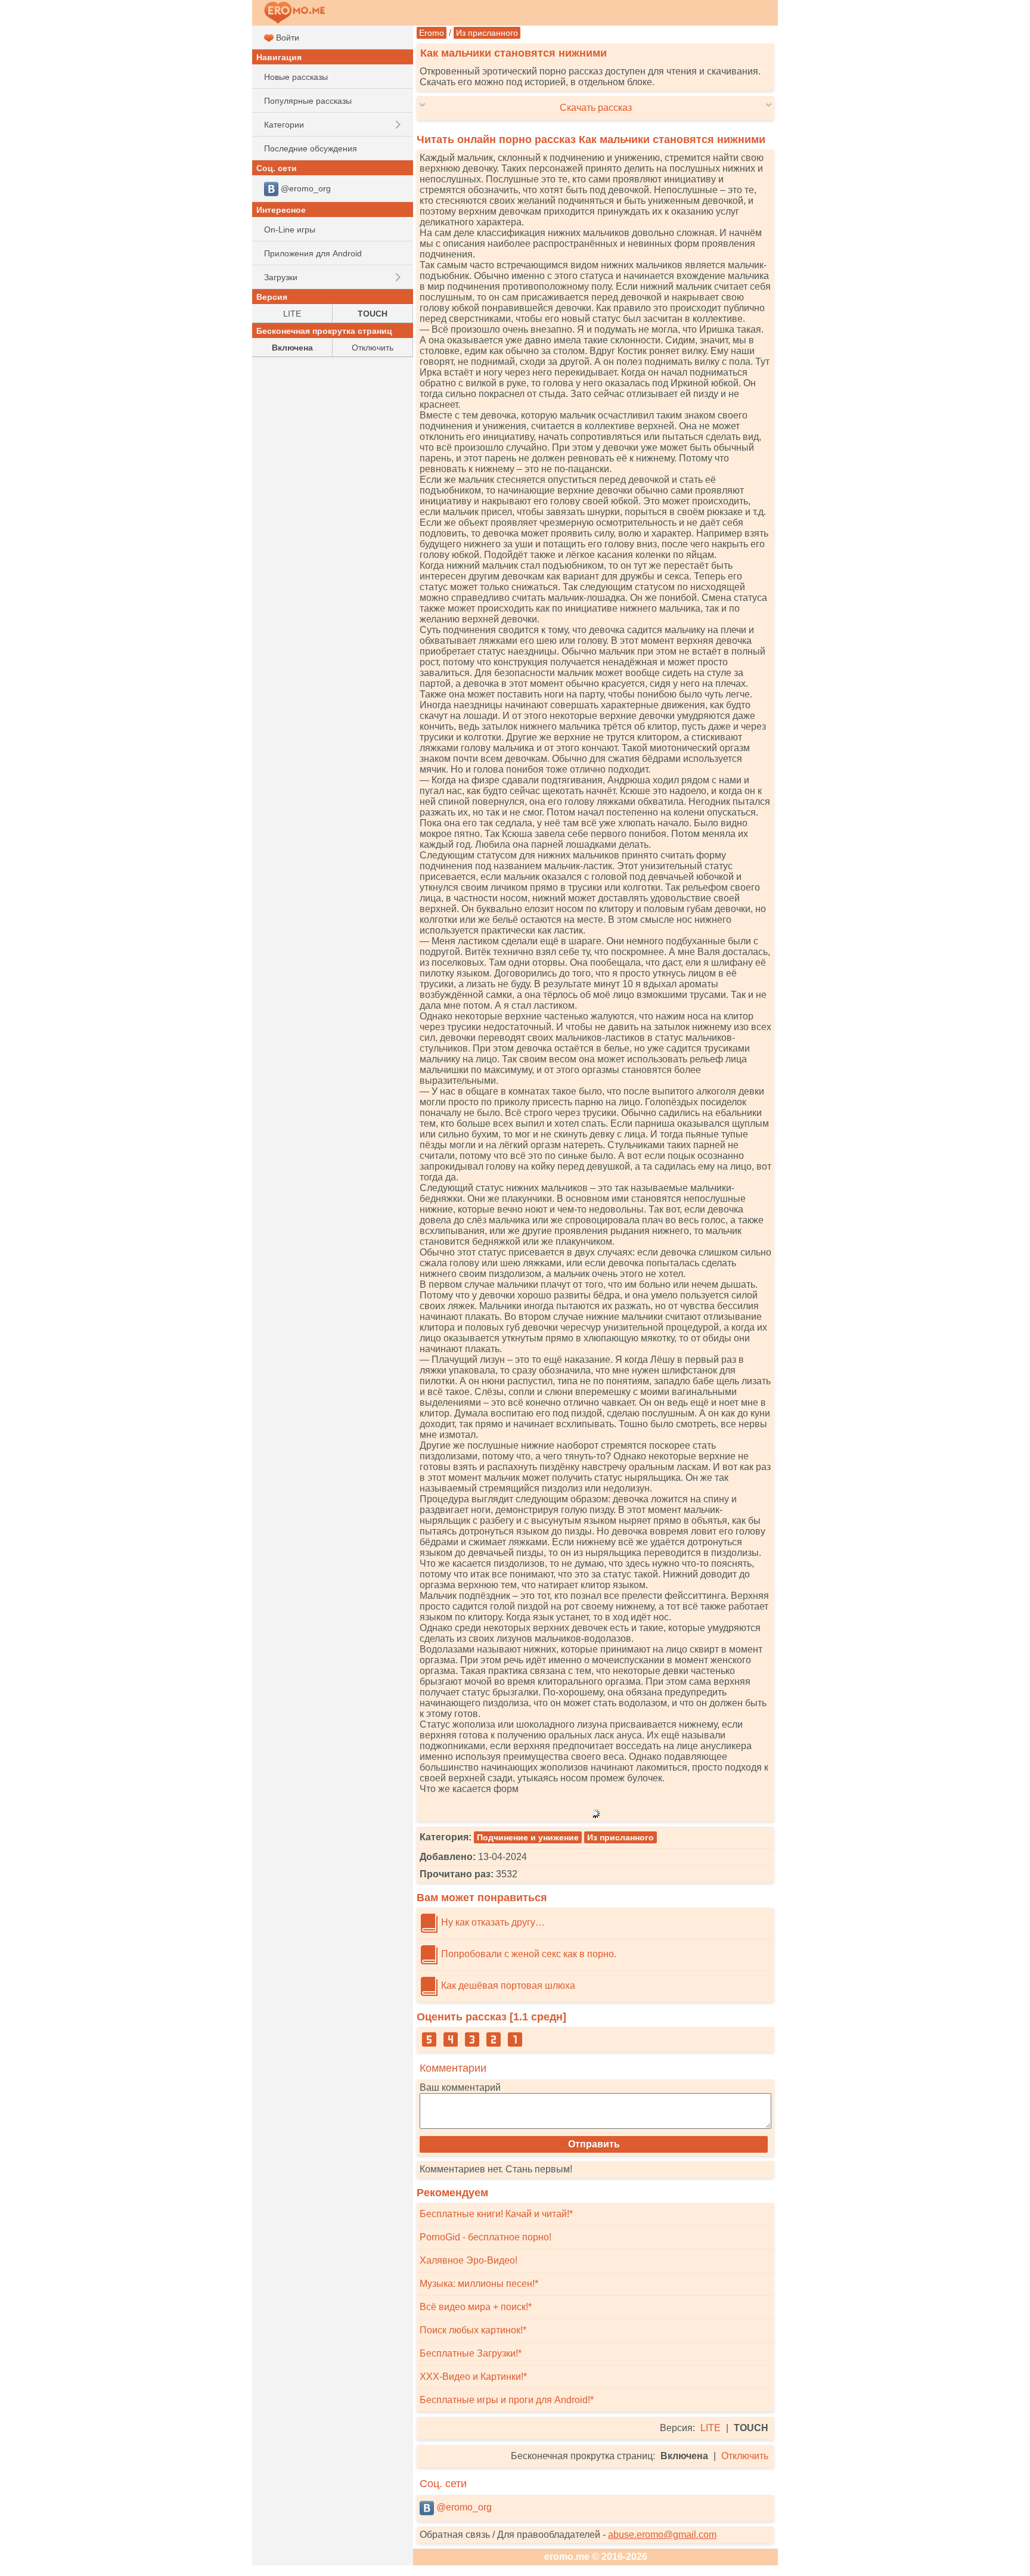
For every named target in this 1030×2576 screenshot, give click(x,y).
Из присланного (487, 33)
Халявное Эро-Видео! (469, 2260)
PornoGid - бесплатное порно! (485, 2237)
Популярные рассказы (308, 101)
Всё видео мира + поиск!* (476, 2307)
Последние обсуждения (311, 148)
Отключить (745, 2456)
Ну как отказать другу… (492, 1922)
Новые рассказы (296, 77)
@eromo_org (463, 2507)
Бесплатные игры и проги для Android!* (507, 2400)
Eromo (432, 33)
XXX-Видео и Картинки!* (473, 2377)
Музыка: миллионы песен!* (479, 2284)
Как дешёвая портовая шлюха (507, 1986)
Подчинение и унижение (528, 1837)
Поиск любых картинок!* (473, 2330)
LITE (711, 2428)
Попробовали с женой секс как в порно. (528, 1954)
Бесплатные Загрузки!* (471, 2353)
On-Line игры (290, 230)
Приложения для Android (313, 253)
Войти (286, 38)
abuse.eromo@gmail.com (662, 2535)
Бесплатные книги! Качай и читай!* (496, 2214)
